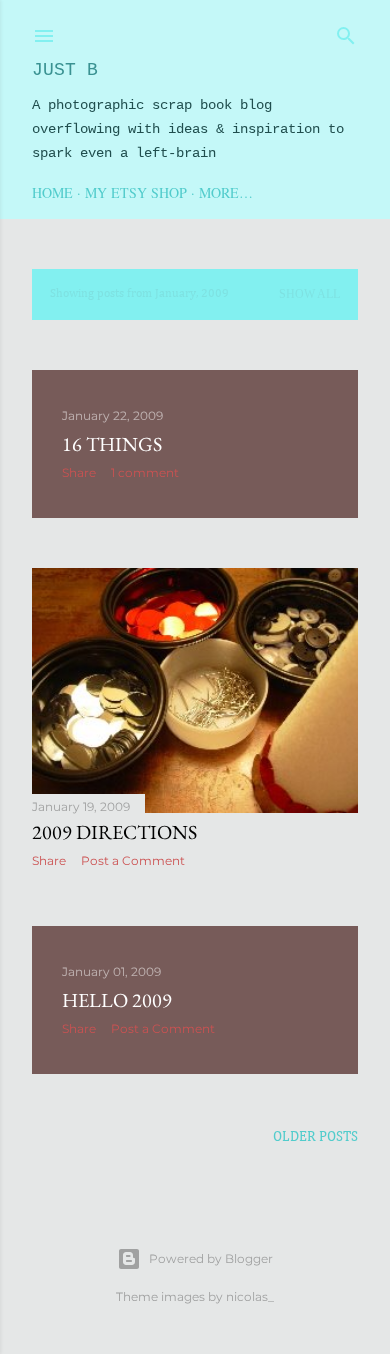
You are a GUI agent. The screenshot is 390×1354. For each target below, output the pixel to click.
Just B (65, 70)
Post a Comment (133, 860)
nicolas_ (250, 1296)
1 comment (145, 472)
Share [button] (79, 472)
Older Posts (315, 1137)
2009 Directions (114, 832)
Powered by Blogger (211, 1258)
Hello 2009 (117, 1000)
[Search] (346, 32)
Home (52, 192)
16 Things (112, 444)
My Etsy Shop (136, 192)
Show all (309, 294)
